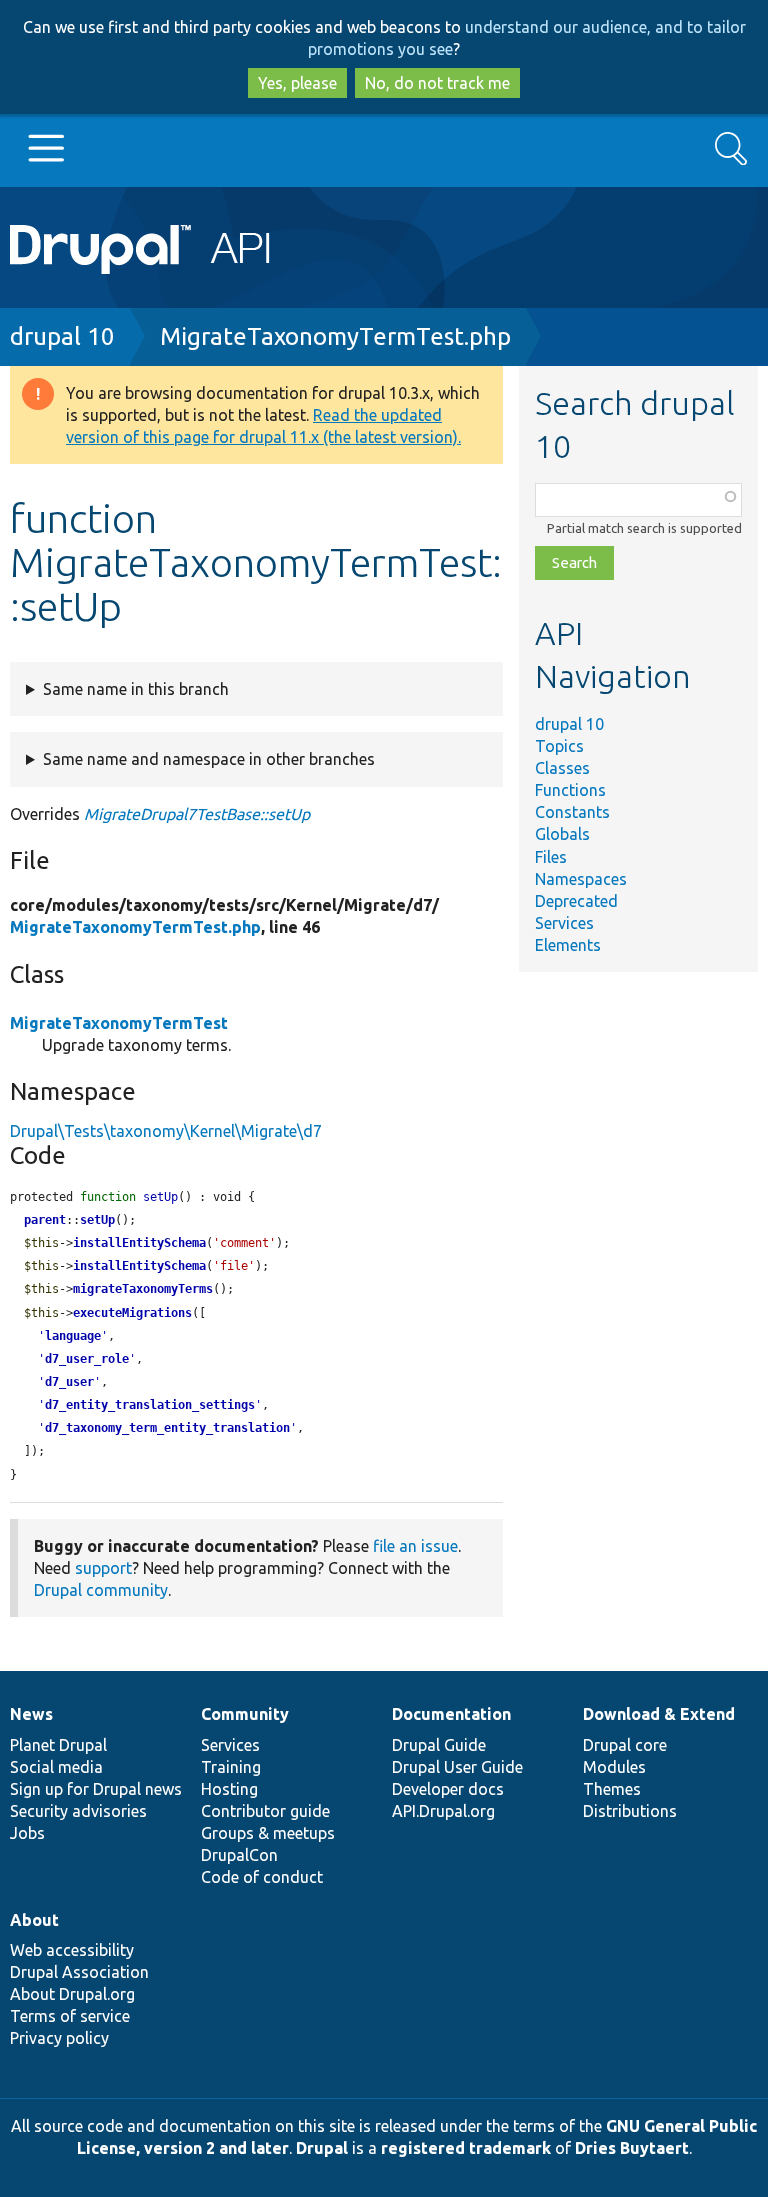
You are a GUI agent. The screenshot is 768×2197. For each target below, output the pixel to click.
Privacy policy (59, 2038)
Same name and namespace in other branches (209, 759)
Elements (568, 945)
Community (245, 1714)
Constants (572, 812)
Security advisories (78, 1811)
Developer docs (448, 1789)
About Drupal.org (72, 1994)
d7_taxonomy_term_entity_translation (167, 1428)
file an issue (415, 1546)
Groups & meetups (268, 1833)
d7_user (69, 1382)
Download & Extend (659, 1714)
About (34, 1920)
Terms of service (70, 2016)
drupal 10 (62, 336)
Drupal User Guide (457, 1767)
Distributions (630, 1811)
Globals (562, 834)
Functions (570, 790)
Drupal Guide (439, 1745)
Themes (612, 1789)
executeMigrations (132, 1313)
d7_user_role (87, 1359)
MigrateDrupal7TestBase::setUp (197, 814)
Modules (614, 1767)
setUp (97, 1220)
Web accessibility (72, 1950)
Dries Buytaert (632, 2148)
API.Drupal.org (443, 1811)
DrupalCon (239, 1855)
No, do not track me (437, 83)
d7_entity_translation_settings (150, 1405)
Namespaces (581, 879)
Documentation (451, 1714)
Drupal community (101, 1590)
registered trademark (466, 2148)
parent (45, 1220)
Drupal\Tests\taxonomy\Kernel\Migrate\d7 (166, 1131)
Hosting (229, 1789)
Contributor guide (265, 1811)
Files (551, 857)
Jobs (27, 1833)
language (73, 1336)
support (103, 1568)
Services (564, 923)
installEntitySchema (139, 1243)
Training (231, 1767)
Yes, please (297, 83)
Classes (562, 768)
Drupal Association (79, 1972)
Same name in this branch (136, 689)
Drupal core (625, 1745)
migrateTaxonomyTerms (143, 1289)
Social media (56, 1767)
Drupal (322, 2148)
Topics (559, 746)
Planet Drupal (58, 1745)
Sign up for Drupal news (96, 1789)
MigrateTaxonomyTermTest (119, 1023)
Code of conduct (262, 1877)
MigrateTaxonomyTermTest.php (335, 336)
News (31, 1714)
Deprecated (576, 901)
